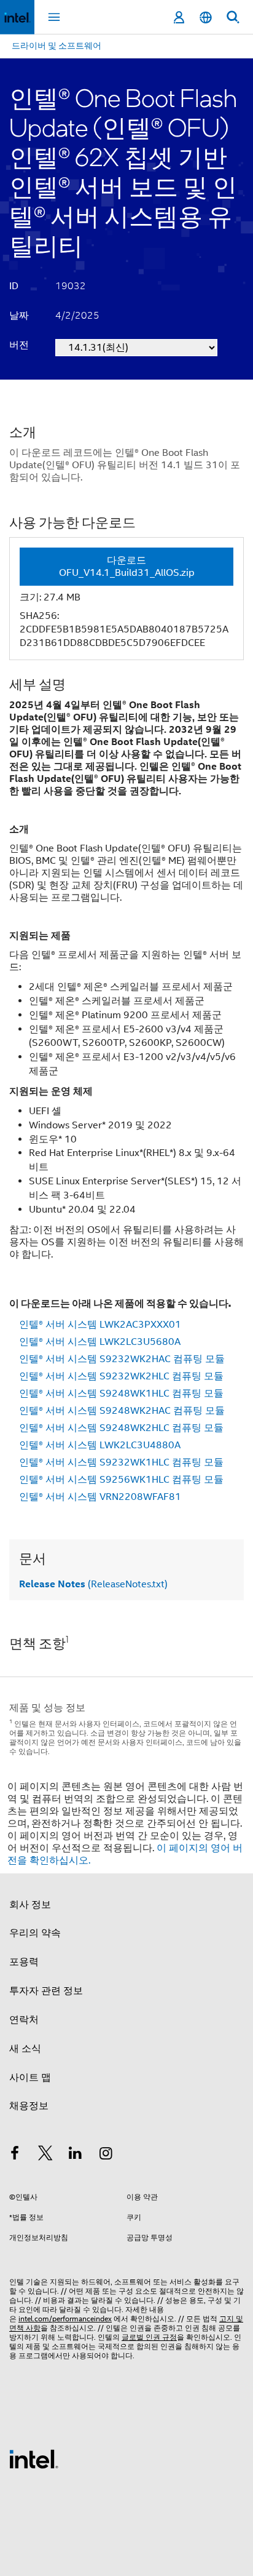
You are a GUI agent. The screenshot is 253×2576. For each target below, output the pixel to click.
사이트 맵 (30, 2078)
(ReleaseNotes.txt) (93, 1584)
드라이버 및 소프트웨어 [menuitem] (56, 46)
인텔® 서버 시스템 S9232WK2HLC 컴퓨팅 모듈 (121, 1376)
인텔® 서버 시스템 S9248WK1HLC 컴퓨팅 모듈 (121, 1394)
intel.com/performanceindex (65, 2319)
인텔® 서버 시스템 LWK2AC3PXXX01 (100, 1325)
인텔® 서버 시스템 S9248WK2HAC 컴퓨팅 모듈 (122, 1411)
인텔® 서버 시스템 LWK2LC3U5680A (100, 1342)
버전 (19, 345)
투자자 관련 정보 (46, 1991)
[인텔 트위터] (45, 2155)
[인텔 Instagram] (106, 2155)
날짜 (19, 316)
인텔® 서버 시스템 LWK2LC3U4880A (100, 1445)
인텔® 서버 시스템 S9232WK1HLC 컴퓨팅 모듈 (121, 1462)
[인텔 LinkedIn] (76, 2155)
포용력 (24, 1962)
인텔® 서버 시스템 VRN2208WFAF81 (100, 1497)
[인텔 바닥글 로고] (34, 2458)
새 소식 (25, 2049)
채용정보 (29, 2106)
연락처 (24, 2020)
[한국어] (206, 18)
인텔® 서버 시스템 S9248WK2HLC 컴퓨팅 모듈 (121, 1428)
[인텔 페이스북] (15, 2155)
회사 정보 (30, 1905)
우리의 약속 (35, 1933)
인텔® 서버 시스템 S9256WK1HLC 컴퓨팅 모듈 (121, 1480)
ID (14, 286)
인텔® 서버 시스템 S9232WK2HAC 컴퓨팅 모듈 (122, 1359)
